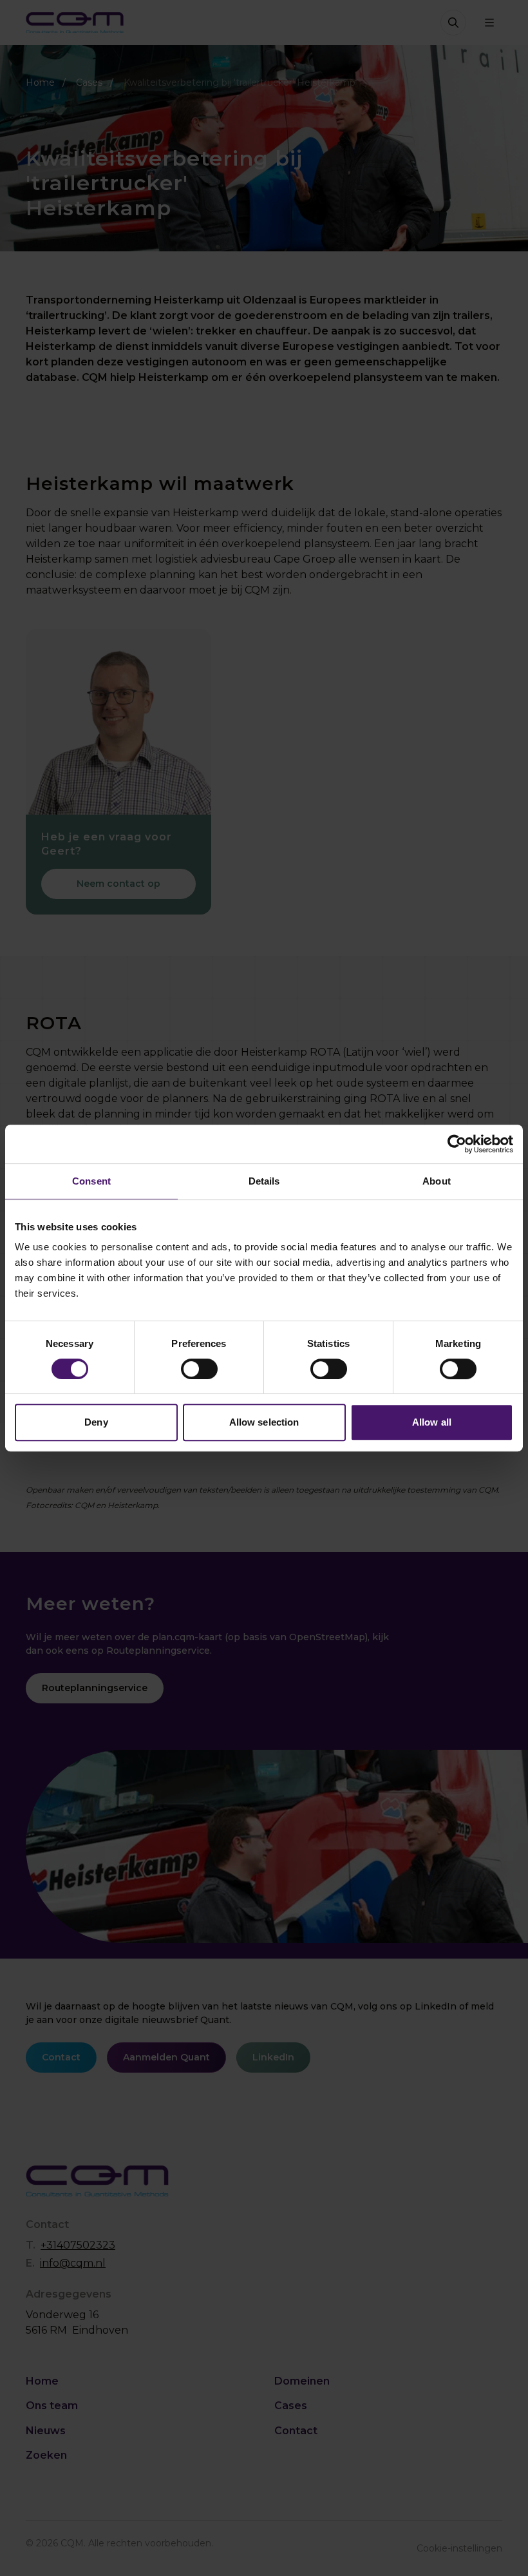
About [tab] (437, 1181)
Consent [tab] (91, 1181)
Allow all (432, 1422)
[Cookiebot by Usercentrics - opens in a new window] (457, 1144)
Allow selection (264, 1422)
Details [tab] (264, 1181)
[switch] (199, 1369)
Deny (96, 1422)
